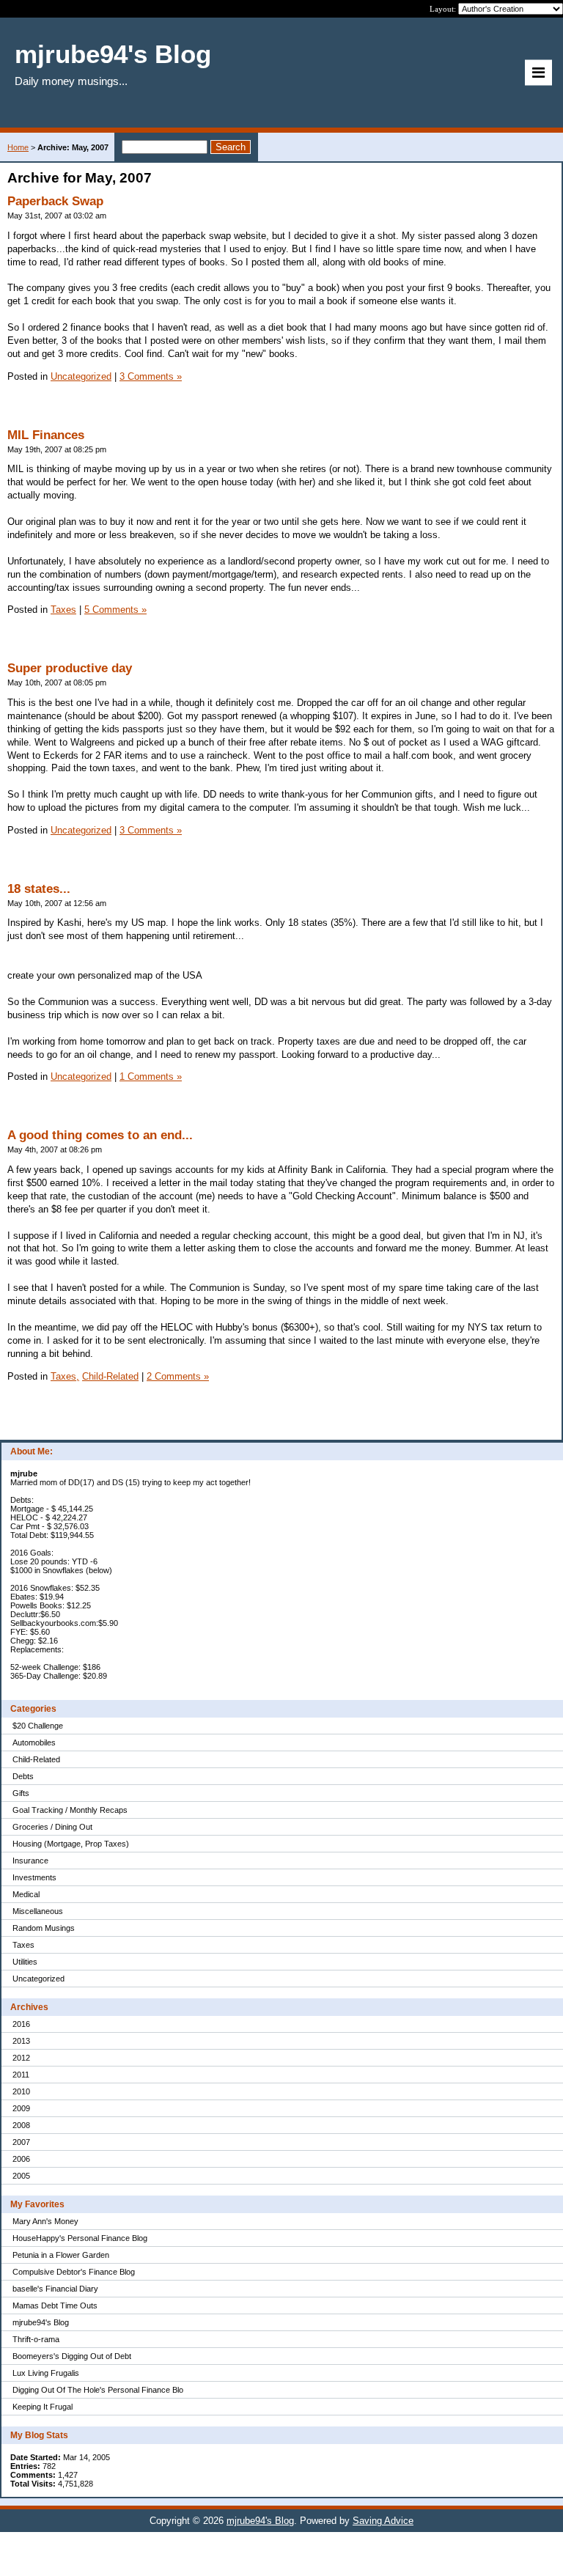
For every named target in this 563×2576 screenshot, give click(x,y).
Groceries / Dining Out (52, 1827)
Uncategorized (38, 1979)
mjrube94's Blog (41, 2322)
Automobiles (34, 1743)
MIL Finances (46, 435)
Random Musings (44, 1928)
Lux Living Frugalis (46, 2373)
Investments (34, 1877)
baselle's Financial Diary (55, 2289)
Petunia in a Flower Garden (61, 2255)
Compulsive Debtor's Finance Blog (74, 2272)
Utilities (25, 1962)
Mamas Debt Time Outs (55, 2305)
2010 (21, 2091)
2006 (21, 2159)
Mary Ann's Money (45, 2221)
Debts (23, 1776)
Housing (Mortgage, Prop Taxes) (71, 1844)
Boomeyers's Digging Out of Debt (72, 2356)
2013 (21, 2041)
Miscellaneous (38, 1911)
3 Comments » (151, 376)
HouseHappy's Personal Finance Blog (80, 2238)
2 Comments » (178, 1376)
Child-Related (36, 1759)
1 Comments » (151, 1077)
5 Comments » (115, 610)
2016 (21, 2024)
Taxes (23, 1945)
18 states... (39, 889)
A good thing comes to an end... (100, 1135)
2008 (21, 2125)
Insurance (30, 1861)
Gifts (21, 1793)
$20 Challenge (38, 1726)
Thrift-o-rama (36, 2339)
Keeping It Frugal (43, 2407)
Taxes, (65, 1376)
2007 (21, 2142)
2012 (21, 2058)
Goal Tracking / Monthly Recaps (70, 1810)
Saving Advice (383, 2521)
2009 (21, 2108)
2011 (21, 2075)
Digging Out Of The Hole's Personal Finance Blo (98, 2390)
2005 (21, 2176)
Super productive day (70, 668)
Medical (26, 1894)
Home (18, 147)
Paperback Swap (55, 201)
